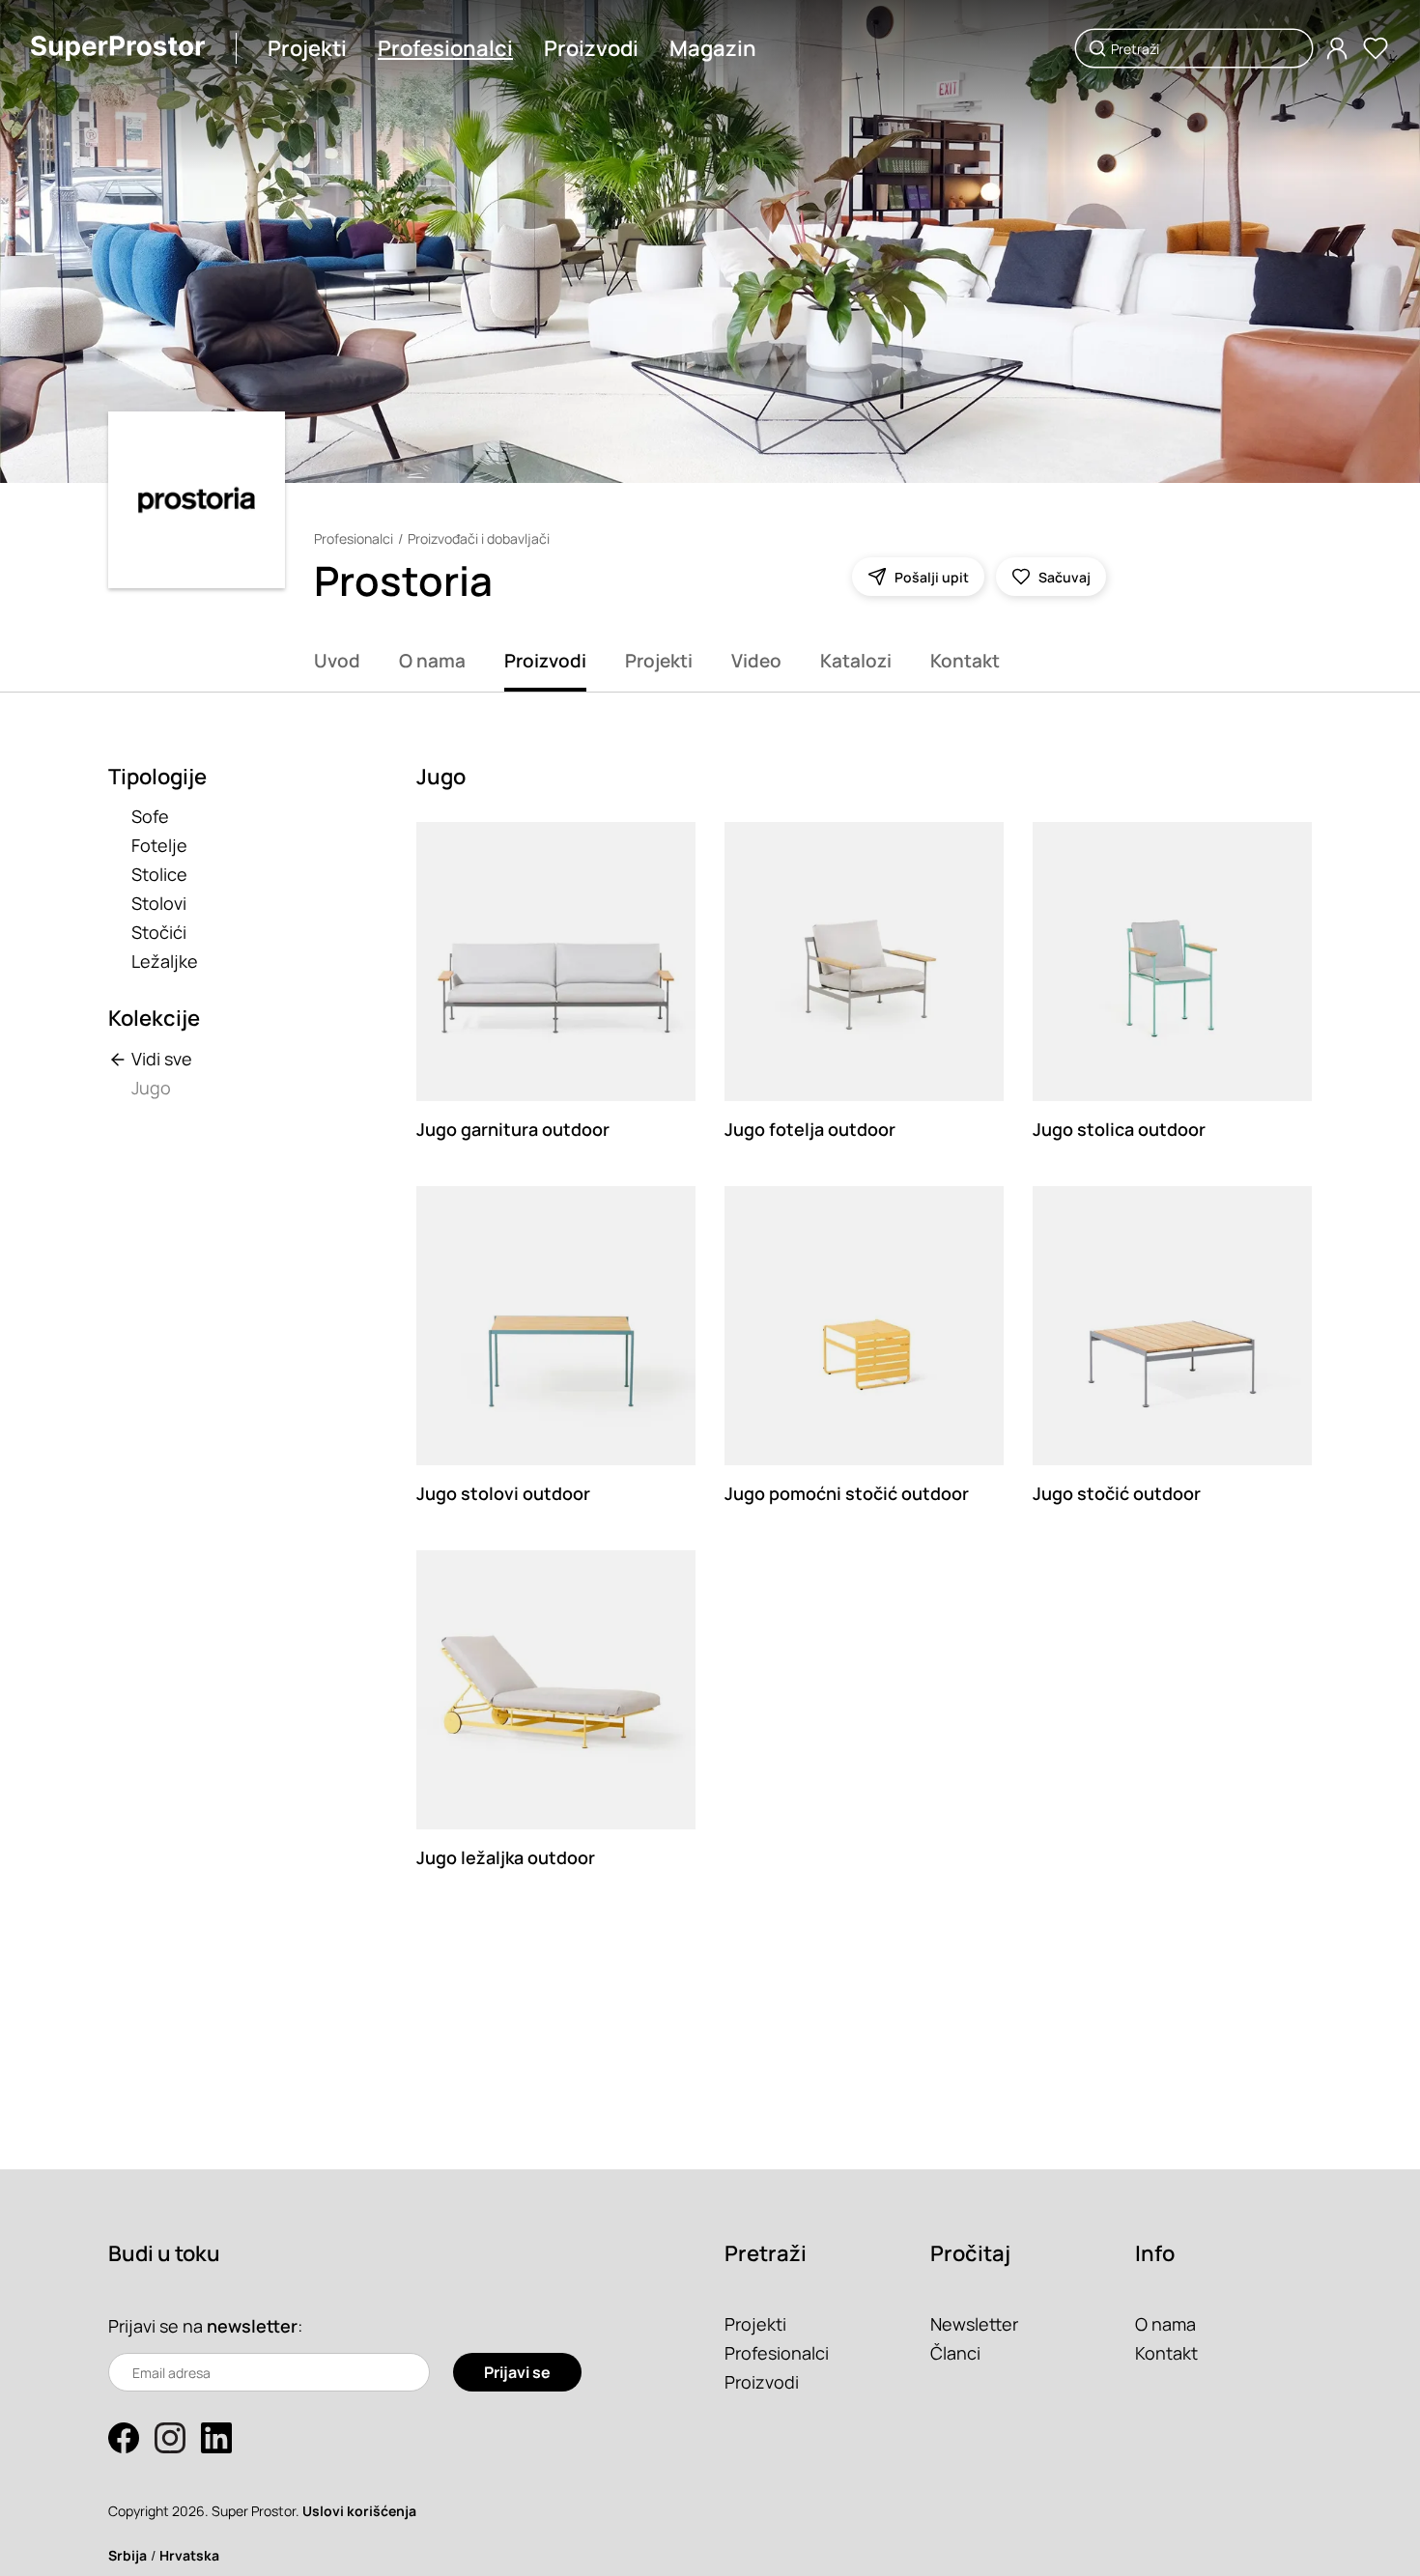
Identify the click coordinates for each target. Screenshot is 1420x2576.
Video (756, 661)
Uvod (337, 661)
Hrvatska (189, 2555)
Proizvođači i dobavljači (479, 538)
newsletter (252, 2326)
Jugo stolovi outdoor (503, 1493)
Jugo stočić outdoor (1117, 1493)
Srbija (128, 2555)
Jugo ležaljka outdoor (506, 1857)
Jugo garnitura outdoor (513, 1129)
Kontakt (965, 661)
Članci (955, 2353)
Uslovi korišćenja (359, 2511)
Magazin (713, 48)
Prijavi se (517, 2372)
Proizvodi (591, 48)
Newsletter (974, 2324)
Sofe (150, 816)
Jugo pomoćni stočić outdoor (847, 1493)
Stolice (159, 874)
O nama (432, 661)
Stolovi (159, 903)
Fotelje (159, 845)
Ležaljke (165, 961)
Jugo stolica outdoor (1119, 1129)
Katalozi (856, 661)
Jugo (151, 1088)
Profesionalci (445, 48)
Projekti (307, 48)
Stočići (159, 932)
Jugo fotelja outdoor (810, 1129)
